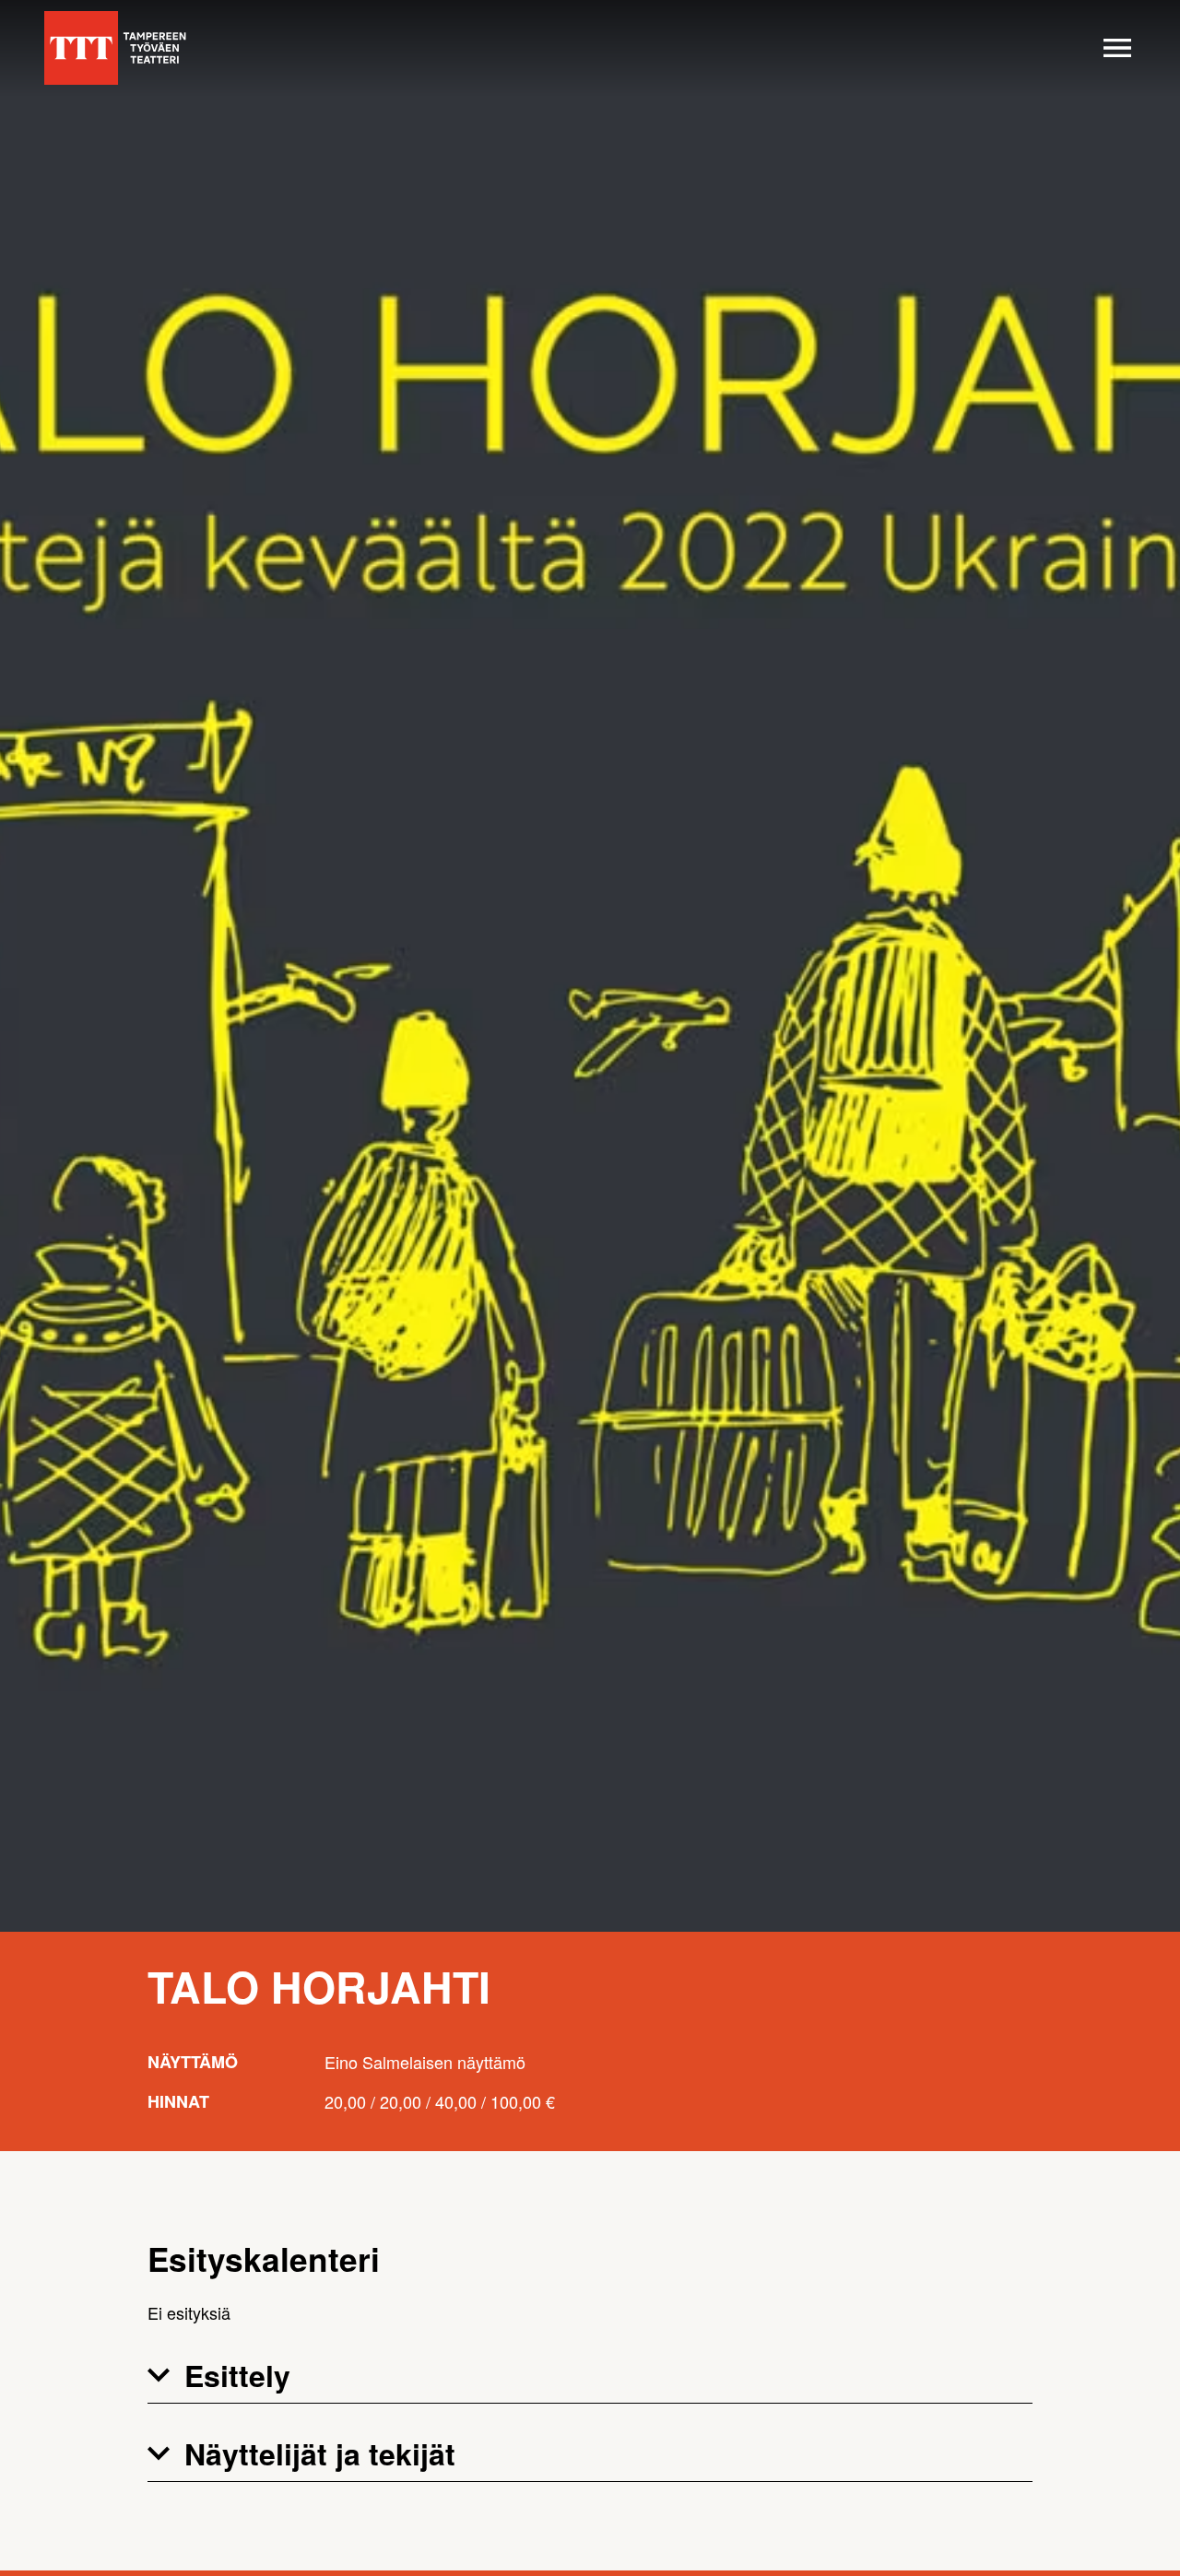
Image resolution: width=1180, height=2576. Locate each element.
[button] (590, 2376)
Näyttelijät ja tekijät (320, 2453)
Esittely (237, 2375)
